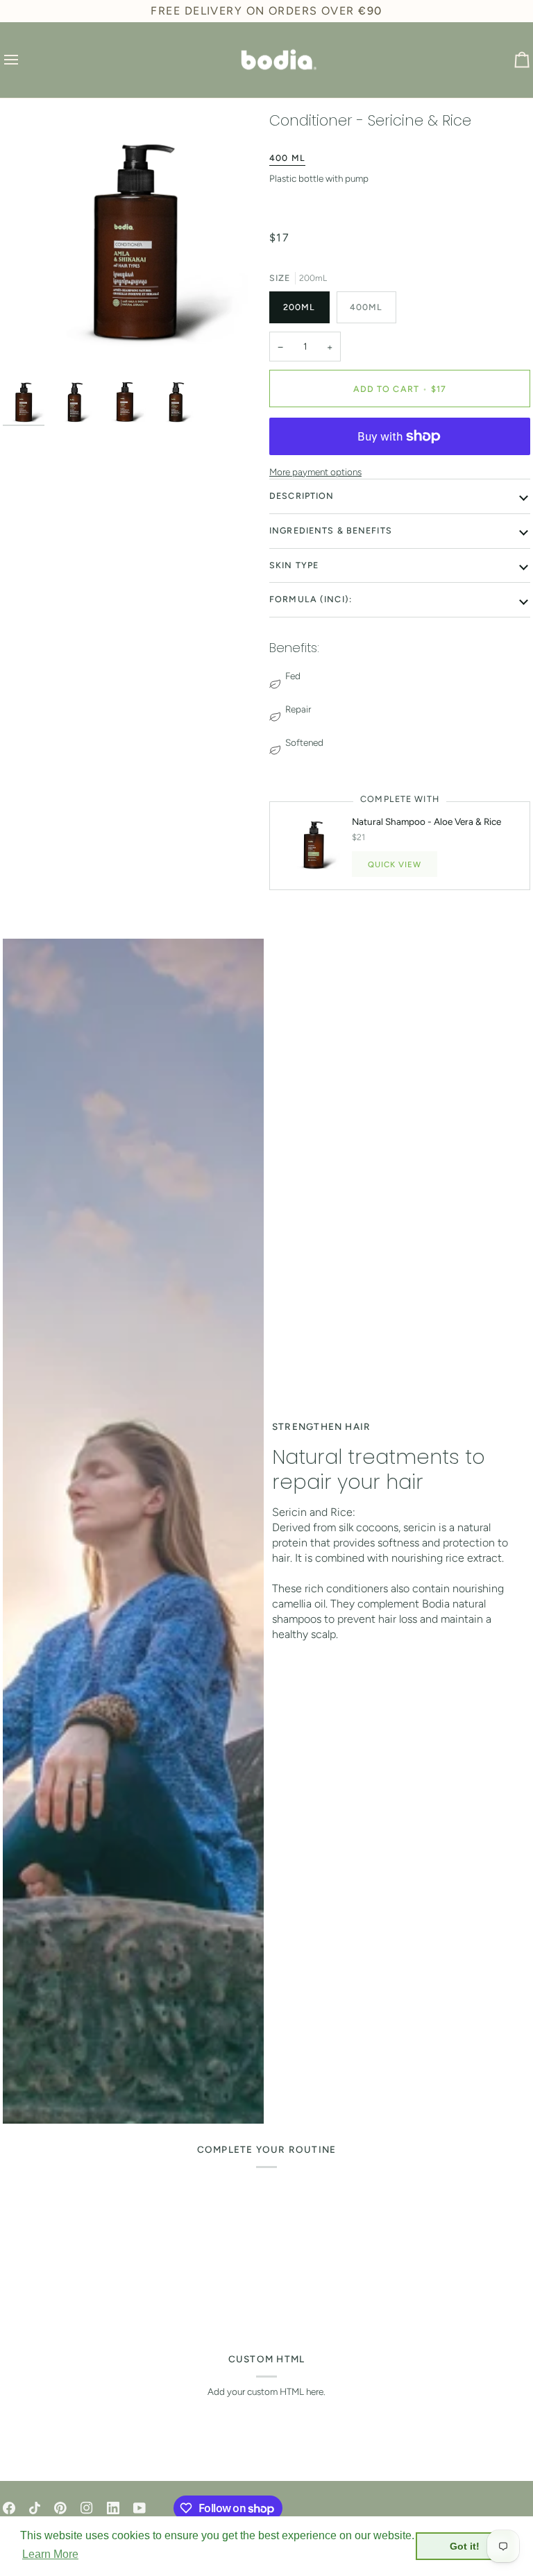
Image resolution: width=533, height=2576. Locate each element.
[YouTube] (139, 2508)
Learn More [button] (50, 2554)
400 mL (287, 158)
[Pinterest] (60, 2508)
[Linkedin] (113, 2508)
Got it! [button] (465, 2546)
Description (302, 496)
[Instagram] (87, 2508)
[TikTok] (35, 2508)
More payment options (315, 472)
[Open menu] (24, 60)
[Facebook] (9, 2508)
